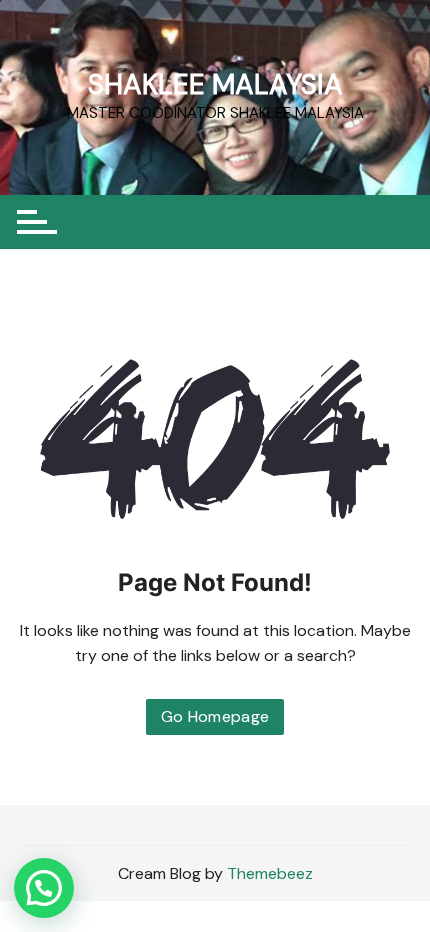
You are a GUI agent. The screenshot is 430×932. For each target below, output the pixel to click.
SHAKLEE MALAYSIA (215, 84)
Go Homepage (215, 716)
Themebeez (270, 873)
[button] (44, 888)
